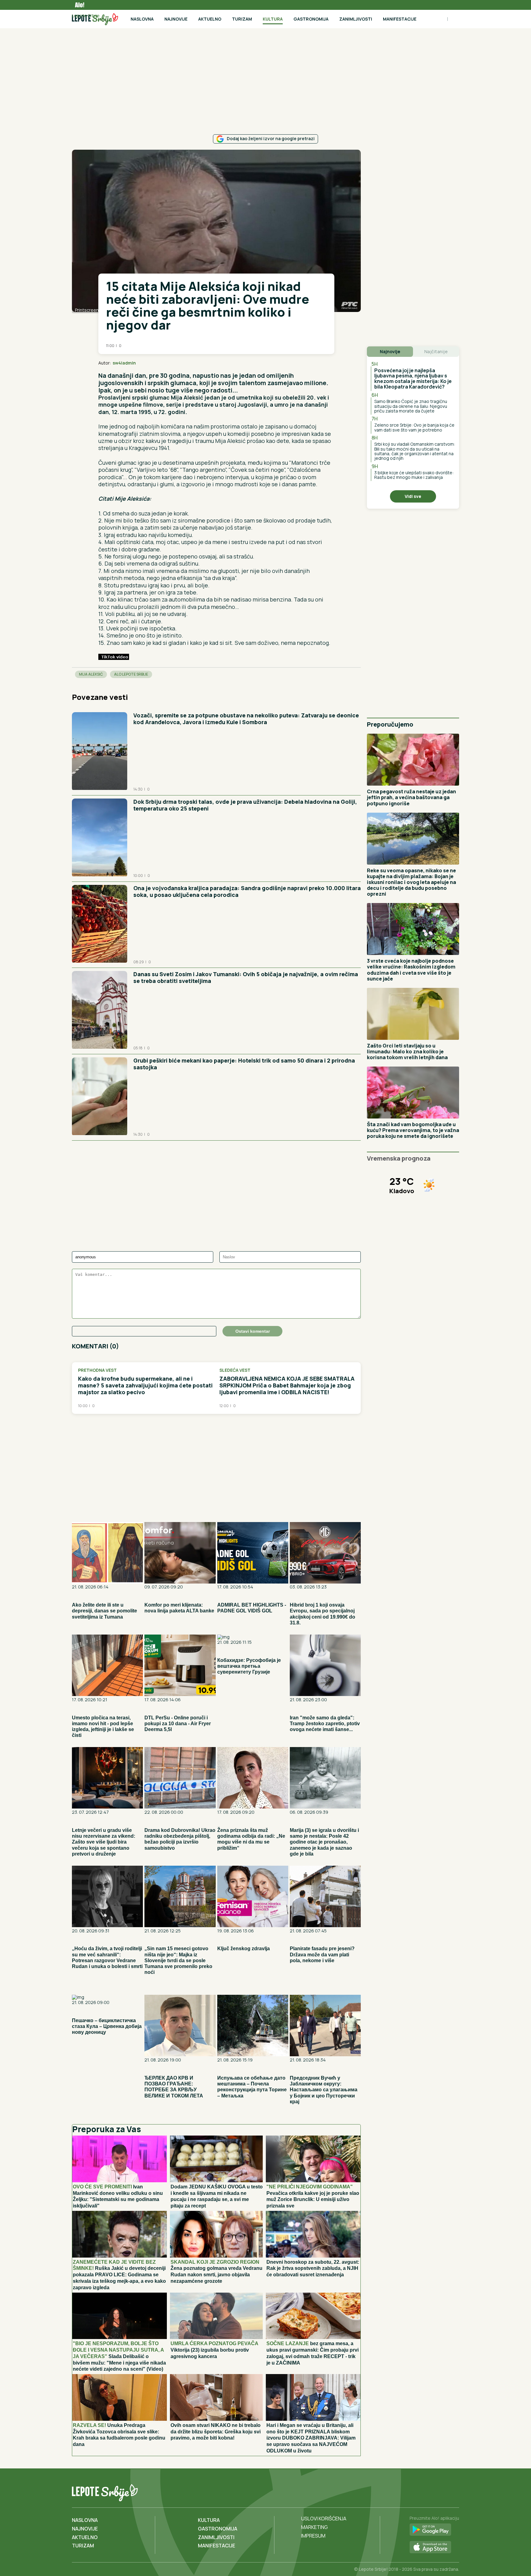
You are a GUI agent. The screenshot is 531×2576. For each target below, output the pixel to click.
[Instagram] (454, 2491)
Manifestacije (400, 19)
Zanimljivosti (356, 19)
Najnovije (176, 19)
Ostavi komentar (253, 1331)
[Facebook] (428, 2491)
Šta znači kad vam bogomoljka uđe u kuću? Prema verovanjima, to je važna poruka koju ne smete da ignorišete (413, 1130)
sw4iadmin (124, 363)
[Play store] (434, 2530)
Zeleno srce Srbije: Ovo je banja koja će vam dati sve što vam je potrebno (414, 427)
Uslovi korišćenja (324, 2519)
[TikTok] (441, 2491)
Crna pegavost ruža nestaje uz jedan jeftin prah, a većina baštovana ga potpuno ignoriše (411, 797)
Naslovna (142, 19)
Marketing (315, 2527)
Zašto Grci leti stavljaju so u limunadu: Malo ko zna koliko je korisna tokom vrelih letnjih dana (407, 1051)
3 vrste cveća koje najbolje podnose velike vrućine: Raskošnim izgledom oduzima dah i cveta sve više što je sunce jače (411, 970)
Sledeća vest (235, 1370)
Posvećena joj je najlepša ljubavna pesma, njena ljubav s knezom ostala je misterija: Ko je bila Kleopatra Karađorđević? (413, 379)
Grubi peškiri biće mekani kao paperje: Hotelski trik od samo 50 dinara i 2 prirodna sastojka (244, 1064)
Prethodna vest (97, 1370)
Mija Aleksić (91, 674)
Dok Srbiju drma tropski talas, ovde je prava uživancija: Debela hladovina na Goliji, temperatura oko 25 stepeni (245, 805)
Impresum (313, 2536)
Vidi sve (413, 496)
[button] (315, 363)
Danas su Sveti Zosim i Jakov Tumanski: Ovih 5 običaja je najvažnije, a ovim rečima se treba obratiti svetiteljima (246, 977)
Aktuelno (210, 19)
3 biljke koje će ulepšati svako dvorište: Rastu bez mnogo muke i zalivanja (414, 475)
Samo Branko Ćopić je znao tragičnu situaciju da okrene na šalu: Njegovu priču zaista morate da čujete (411, 406)
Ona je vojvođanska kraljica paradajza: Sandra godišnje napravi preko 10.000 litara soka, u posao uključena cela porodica (247, 891)
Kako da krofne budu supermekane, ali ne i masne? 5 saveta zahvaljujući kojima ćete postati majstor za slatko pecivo (145, 1385)
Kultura (273, 19)
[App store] (434, 2547)
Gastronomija (311, 19)
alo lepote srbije (131, 674)
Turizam (242, 19)
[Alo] (78, 5)
